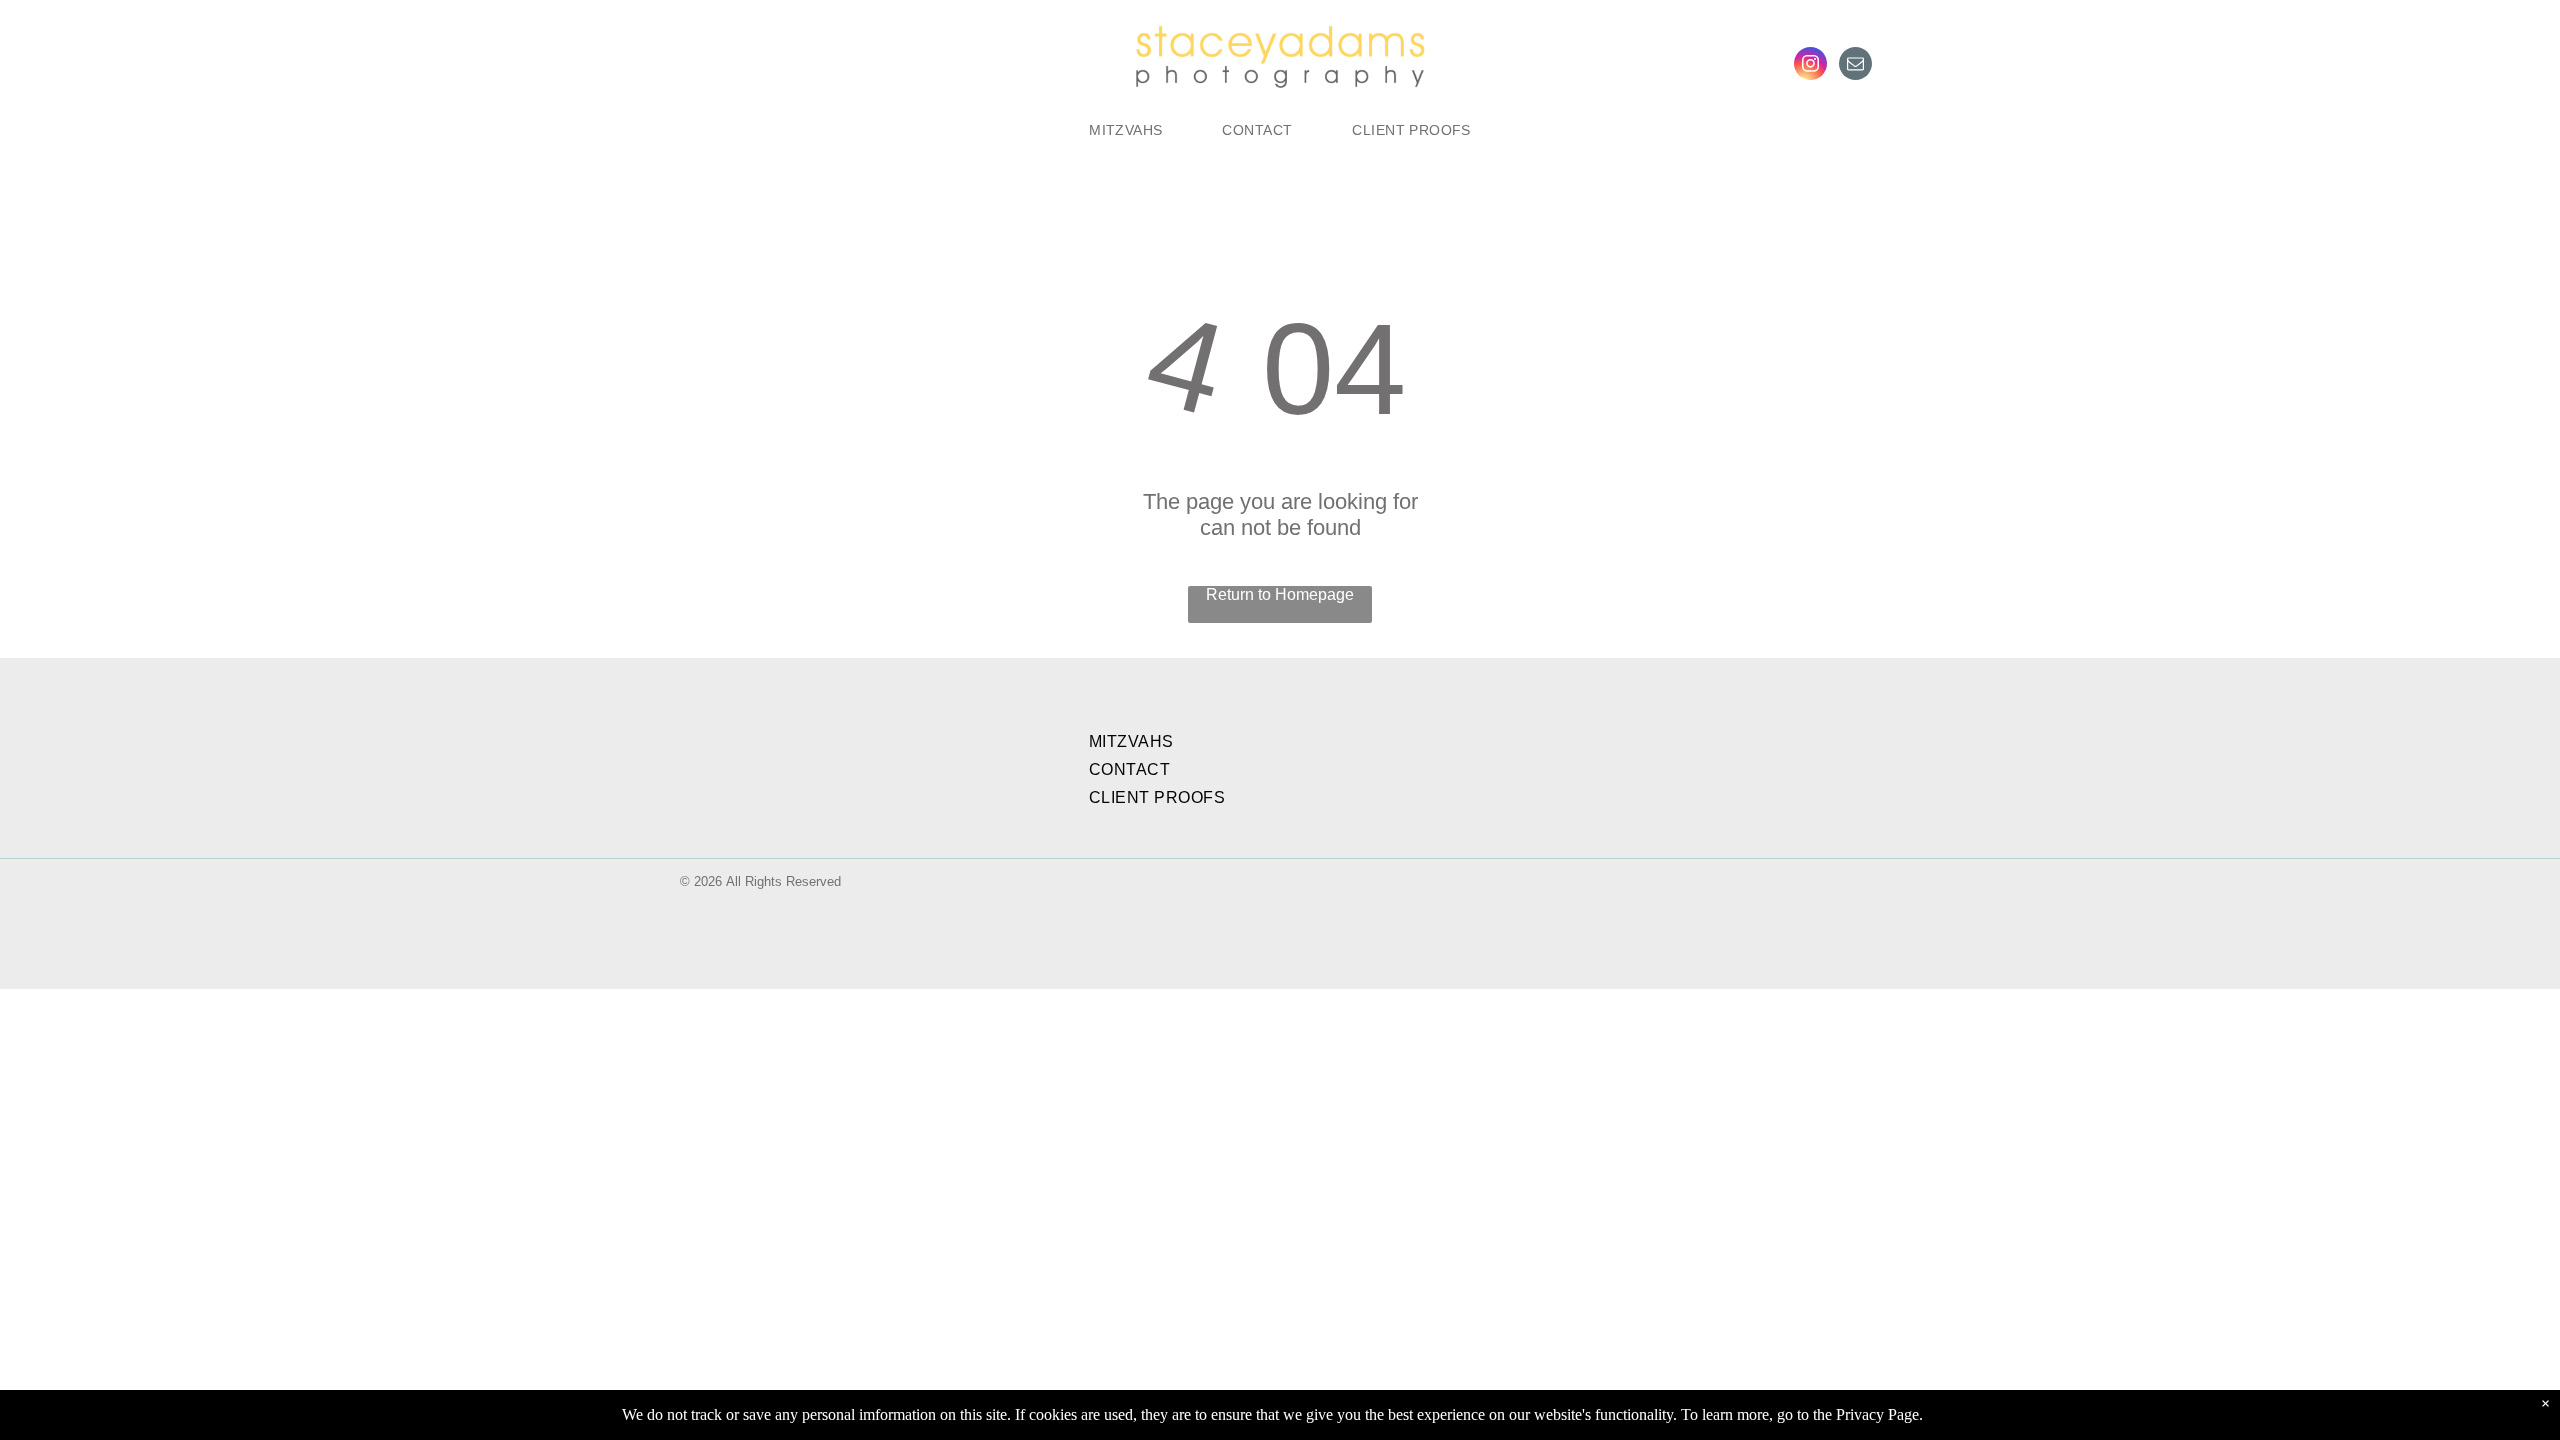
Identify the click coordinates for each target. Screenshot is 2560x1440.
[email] (1855, 66)
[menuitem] (1125, 130)
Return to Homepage (1280, 594)
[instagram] (1810, 66)
